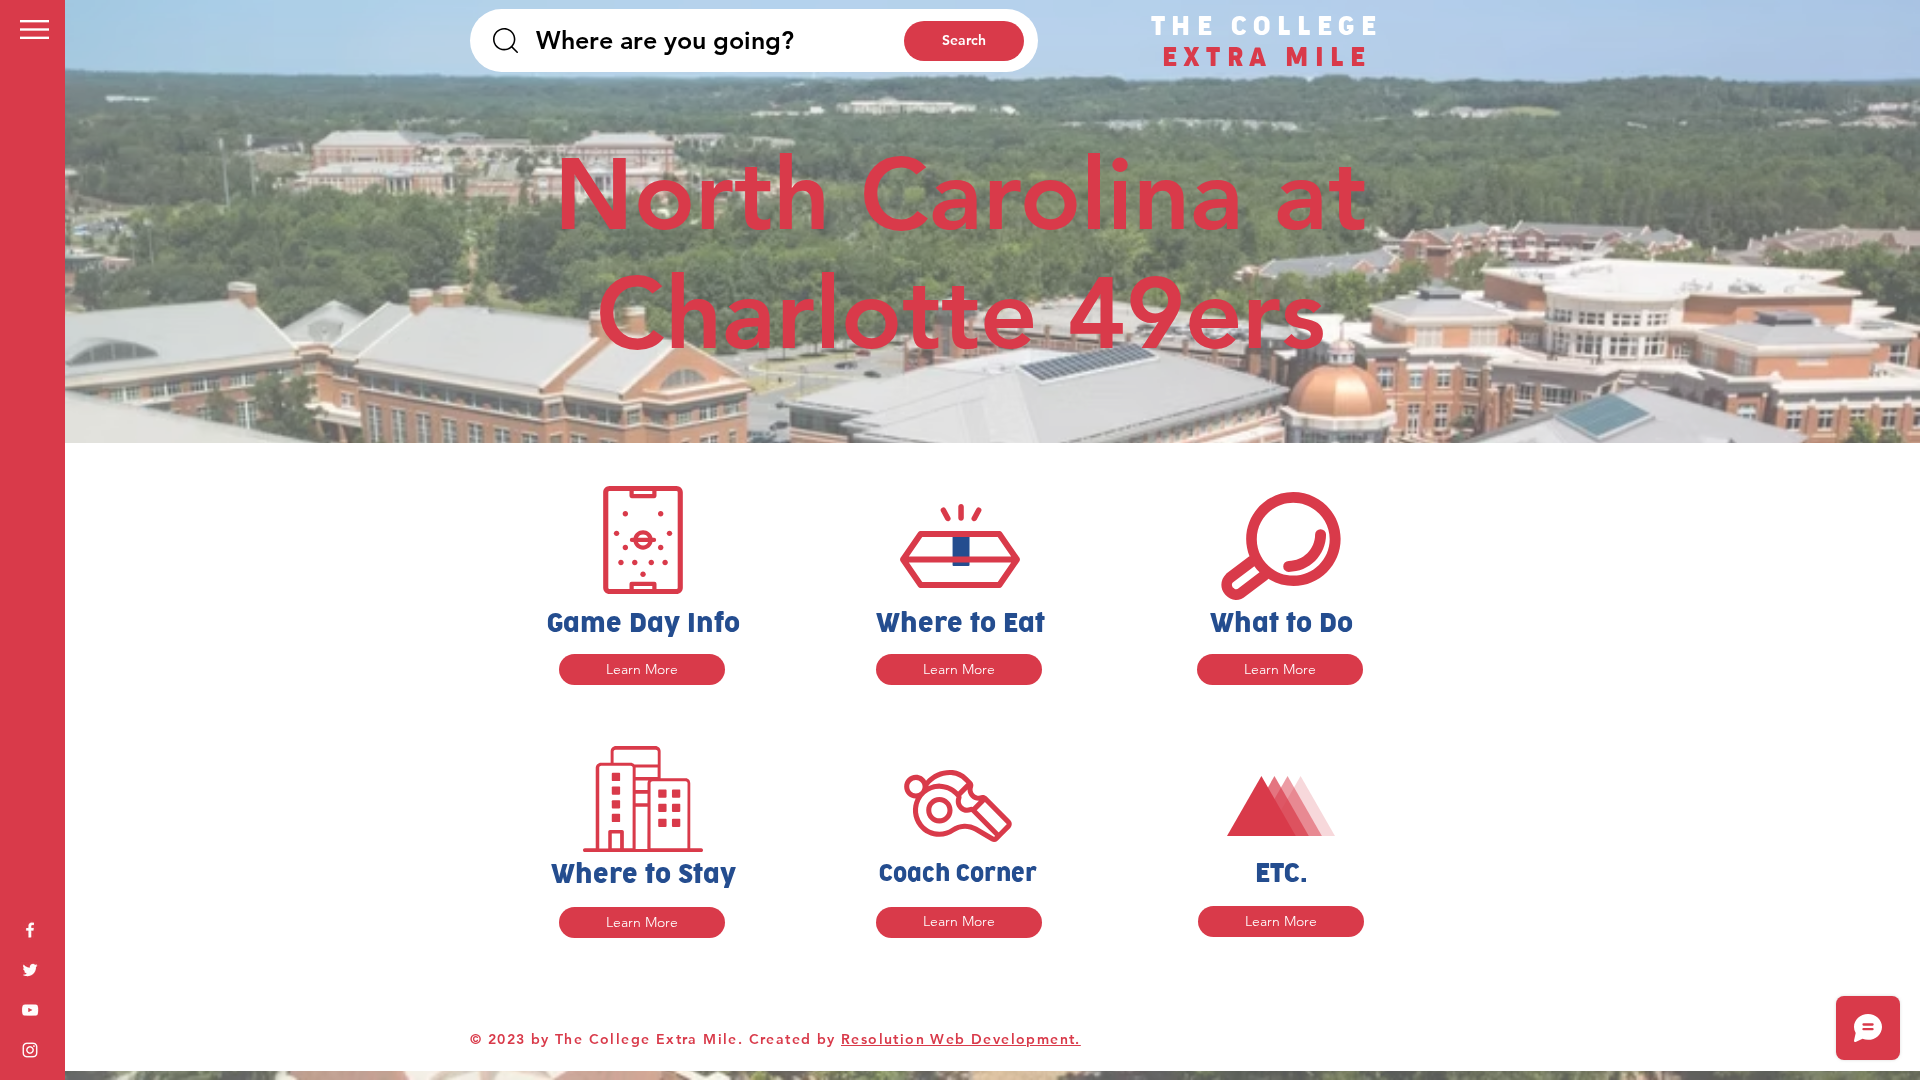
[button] (34, 29)
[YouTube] (30, 1010)
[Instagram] (30, 1050)
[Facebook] (30, 930)
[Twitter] (30, 970)
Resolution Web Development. (961, 1039)
